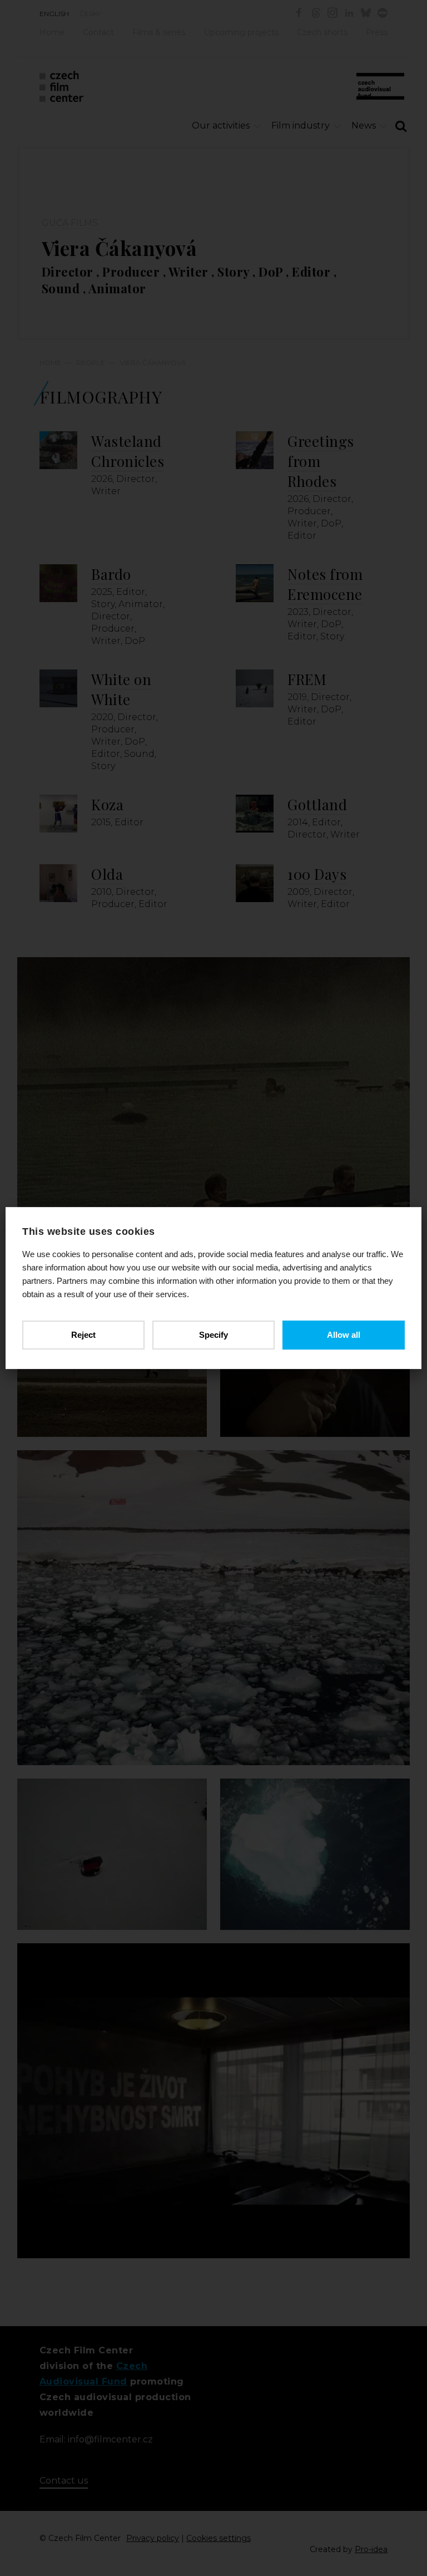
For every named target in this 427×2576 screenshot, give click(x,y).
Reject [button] (83, 1335)
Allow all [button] (344, 1335)
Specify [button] (213, 1335)
